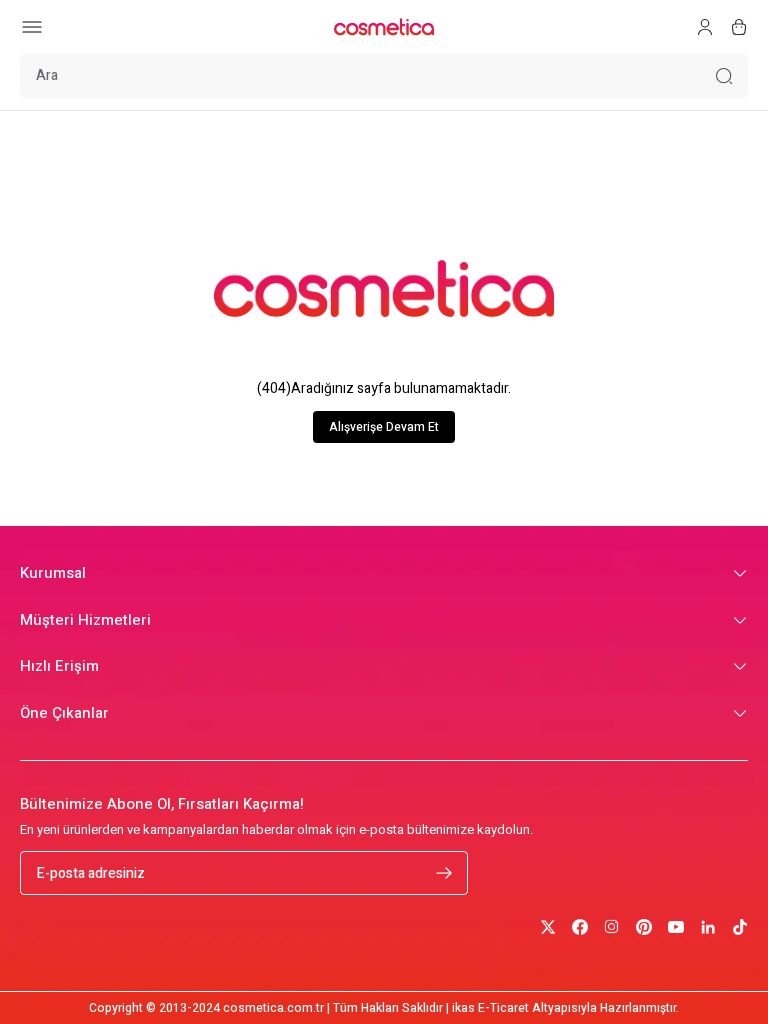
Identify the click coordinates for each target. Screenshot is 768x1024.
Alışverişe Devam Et (384, 427)
